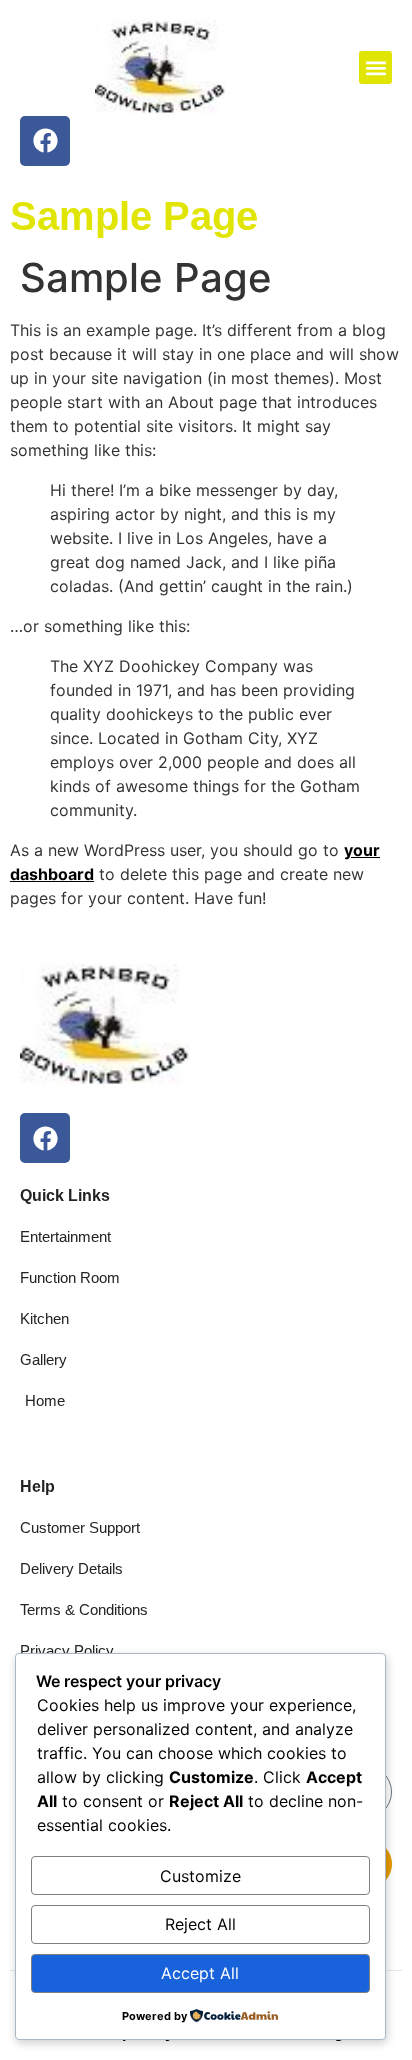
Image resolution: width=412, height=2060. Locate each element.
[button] (375, 67)
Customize (200, 1876)
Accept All (200, 1973)
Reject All (200, 1924)
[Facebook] (45, 141)
